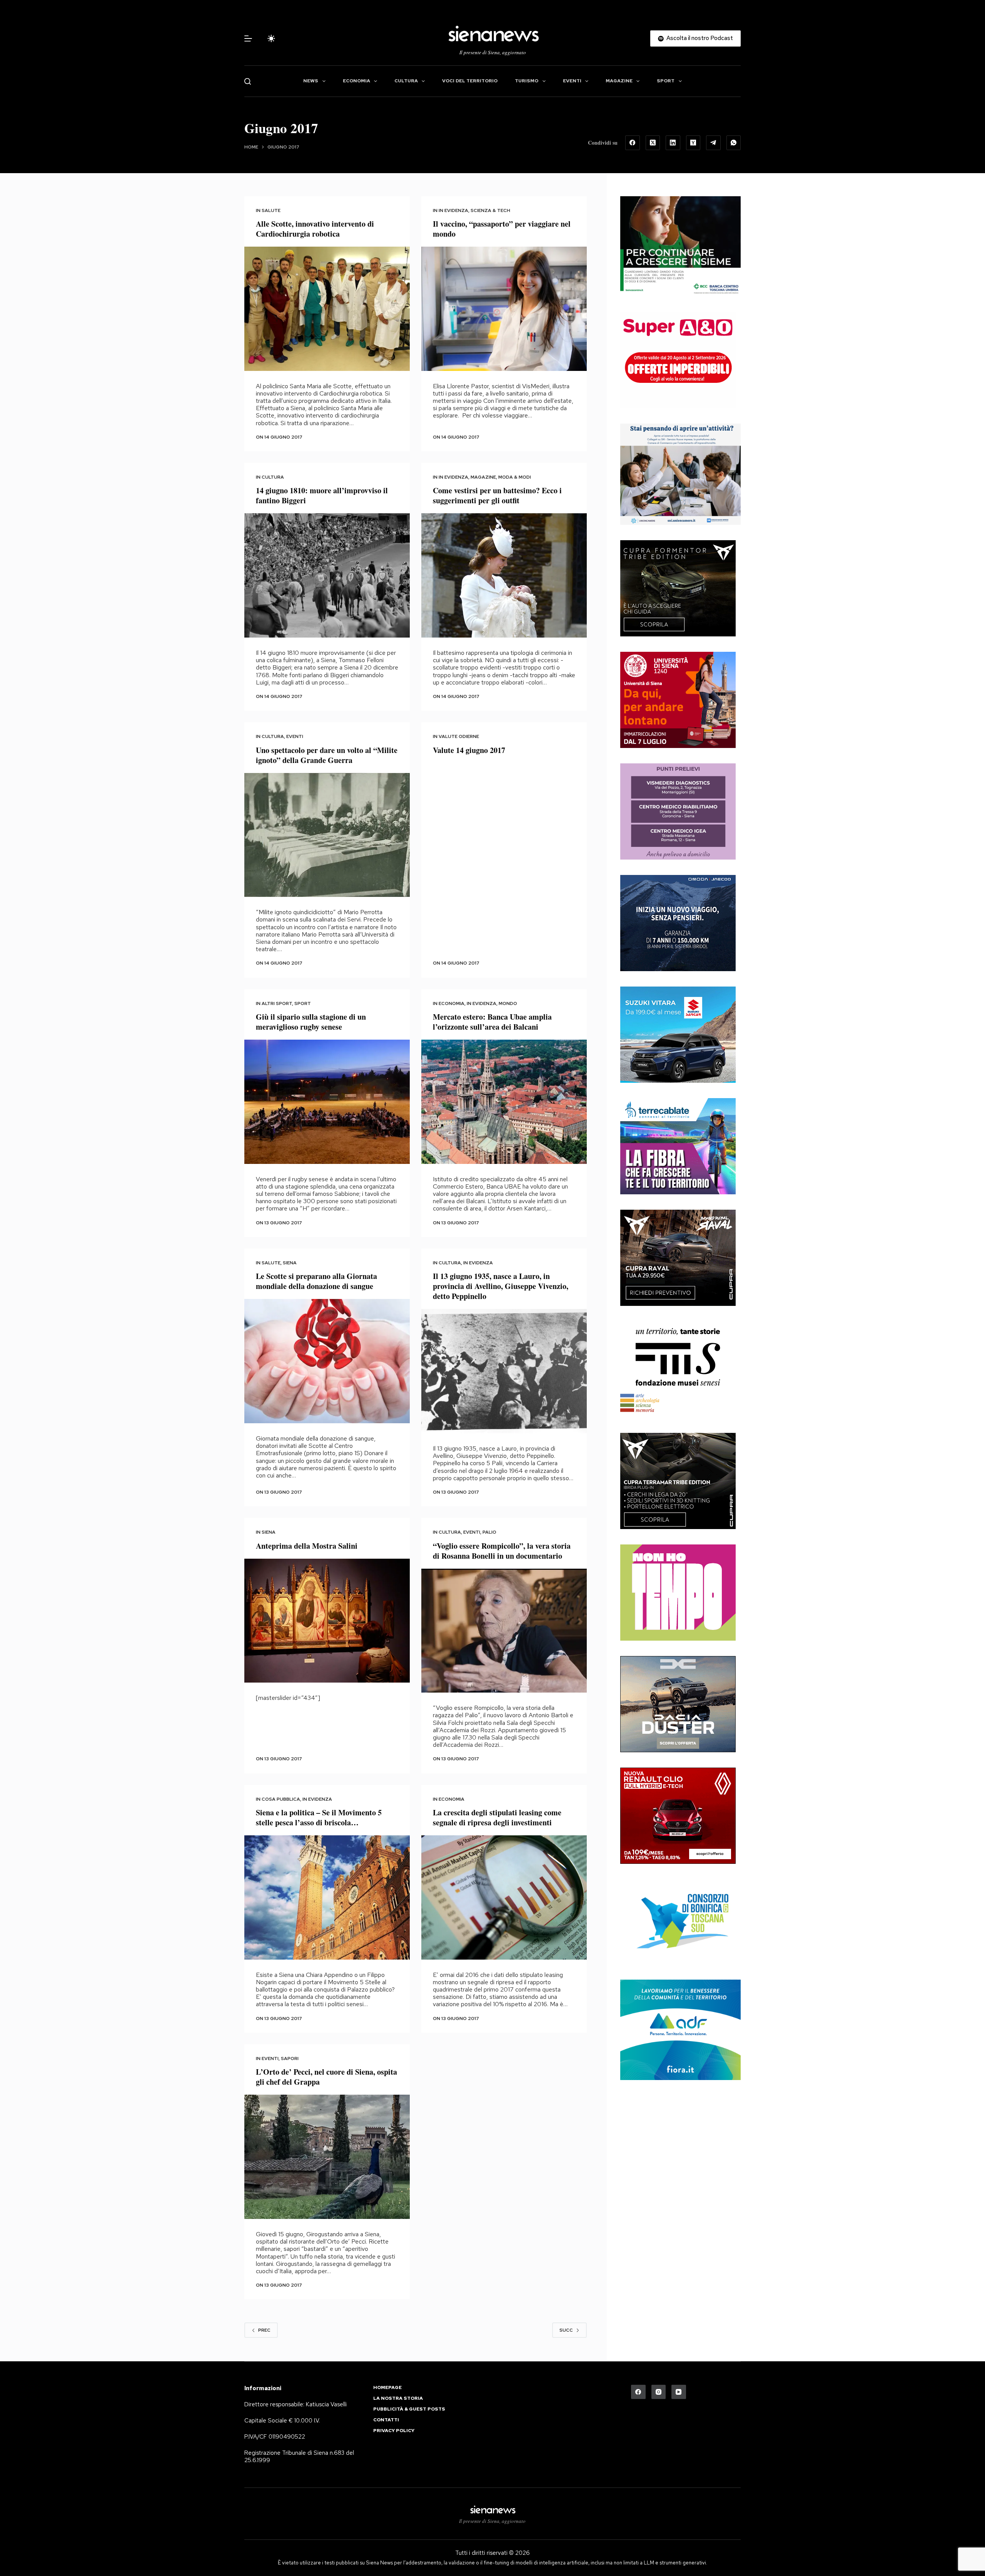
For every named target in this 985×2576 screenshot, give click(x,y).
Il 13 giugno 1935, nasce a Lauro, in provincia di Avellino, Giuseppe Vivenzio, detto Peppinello (501, 1286)
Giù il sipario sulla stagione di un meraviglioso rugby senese (311, 1022)
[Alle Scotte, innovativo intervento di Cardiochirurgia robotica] (327, 309)
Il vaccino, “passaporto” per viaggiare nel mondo (502, 229)
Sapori (290, 2058)
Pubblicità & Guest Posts (409, 2409)
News (311, 81)
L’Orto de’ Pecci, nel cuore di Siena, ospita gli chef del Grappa (326, 2077)
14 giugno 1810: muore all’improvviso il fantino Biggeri (322, 495)
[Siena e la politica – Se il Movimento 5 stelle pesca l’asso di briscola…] (327, 1897)
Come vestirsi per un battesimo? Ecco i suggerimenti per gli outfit (497, 495)
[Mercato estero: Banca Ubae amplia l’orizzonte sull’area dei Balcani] (504, 1102)
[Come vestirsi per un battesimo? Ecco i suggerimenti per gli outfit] (504, 575)
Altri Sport (277, 1003)
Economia (356, 81)
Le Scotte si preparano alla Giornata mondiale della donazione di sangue (316, 1281)
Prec (264, 2330)
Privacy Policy (394, 2431)
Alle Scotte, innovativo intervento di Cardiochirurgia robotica (315, 229)
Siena (290, 1263)
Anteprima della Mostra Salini (307, 1546)
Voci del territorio (470, 81)
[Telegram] (713, 143)
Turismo (527, 81)
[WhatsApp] (734, 143)
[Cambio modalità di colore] (271, 38)
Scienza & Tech (490, 210)
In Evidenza (453, 210)
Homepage (387, 2388)
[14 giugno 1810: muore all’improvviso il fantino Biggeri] (327, 575)
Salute (271, 210)
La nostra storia (398, 2398)
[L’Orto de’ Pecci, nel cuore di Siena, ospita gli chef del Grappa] (327, 2157)
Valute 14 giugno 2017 (469, 750)
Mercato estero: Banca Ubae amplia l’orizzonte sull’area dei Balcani (492, 1022)
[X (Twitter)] (653, 143)
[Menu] (248, 38)
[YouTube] (679, 2392)
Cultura (406, 81)
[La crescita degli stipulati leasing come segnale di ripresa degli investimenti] (504, 1897)
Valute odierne (459, 736)
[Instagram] (659, 2392)
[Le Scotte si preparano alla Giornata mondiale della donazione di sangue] (327, 1361)
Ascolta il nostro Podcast (700, 38)
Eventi (572, 81)
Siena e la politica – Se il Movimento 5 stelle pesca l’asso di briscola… (319, 1817)
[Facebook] (633, 143)
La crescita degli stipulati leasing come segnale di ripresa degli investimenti (497, 1817)
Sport (666, 81)
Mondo (508, 1003)
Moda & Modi (515, 477)
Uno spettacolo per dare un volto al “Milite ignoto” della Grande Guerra (327, 755)
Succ (566, 2330)
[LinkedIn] (673, 143)
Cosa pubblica (281, 1799)
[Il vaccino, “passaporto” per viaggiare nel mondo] (504, 309)
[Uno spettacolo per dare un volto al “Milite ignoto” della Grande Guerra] (327, 835)
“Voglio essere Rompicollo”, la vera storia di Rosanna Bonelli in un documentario (502, 1551)
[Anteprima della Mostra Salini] (327, 1621)
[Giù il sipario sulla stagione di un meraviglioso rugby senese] (327, 1102)
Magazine (619, 81)
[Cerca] (248, 81)
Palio (489, 1532)
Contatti (386, 2420)
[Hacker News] (693, 143)
